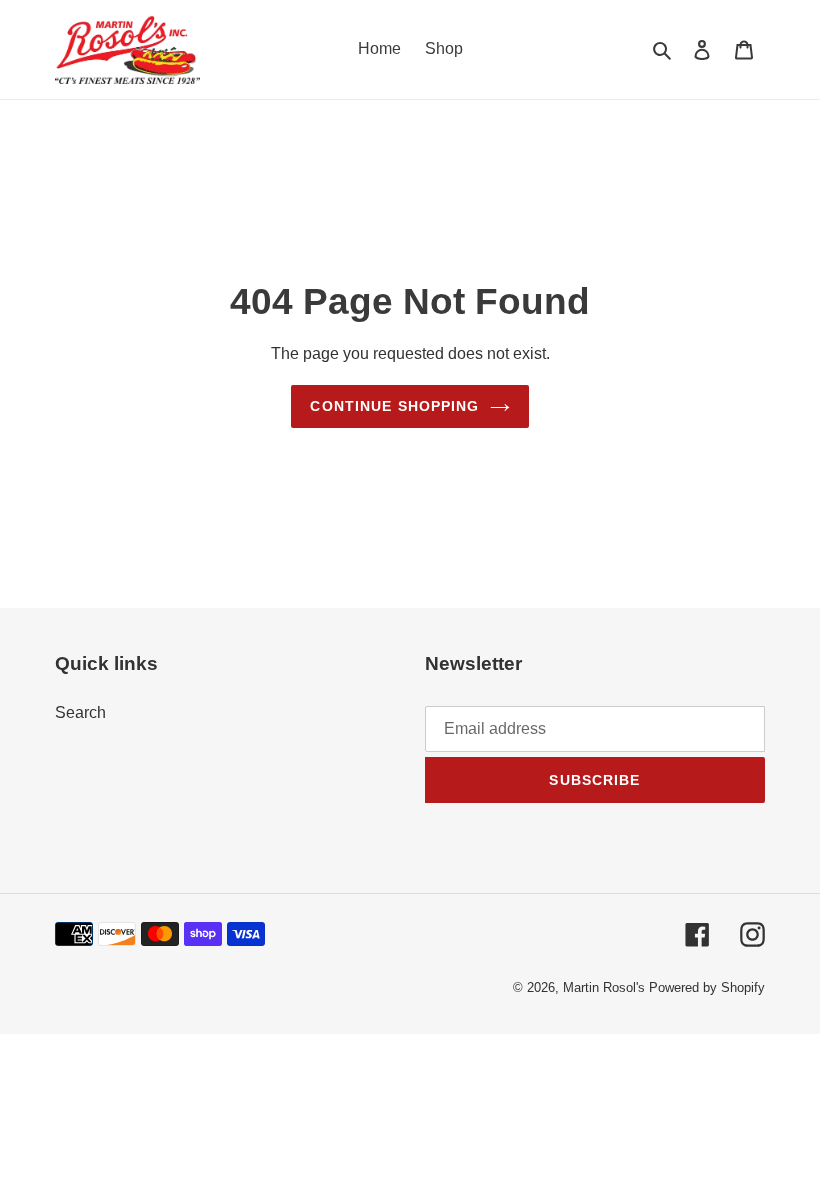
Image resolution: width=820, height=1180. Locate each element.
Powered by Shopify (707, 987)
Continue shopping (394, 406)
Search (80, 712)
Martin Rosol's (606, 987)
